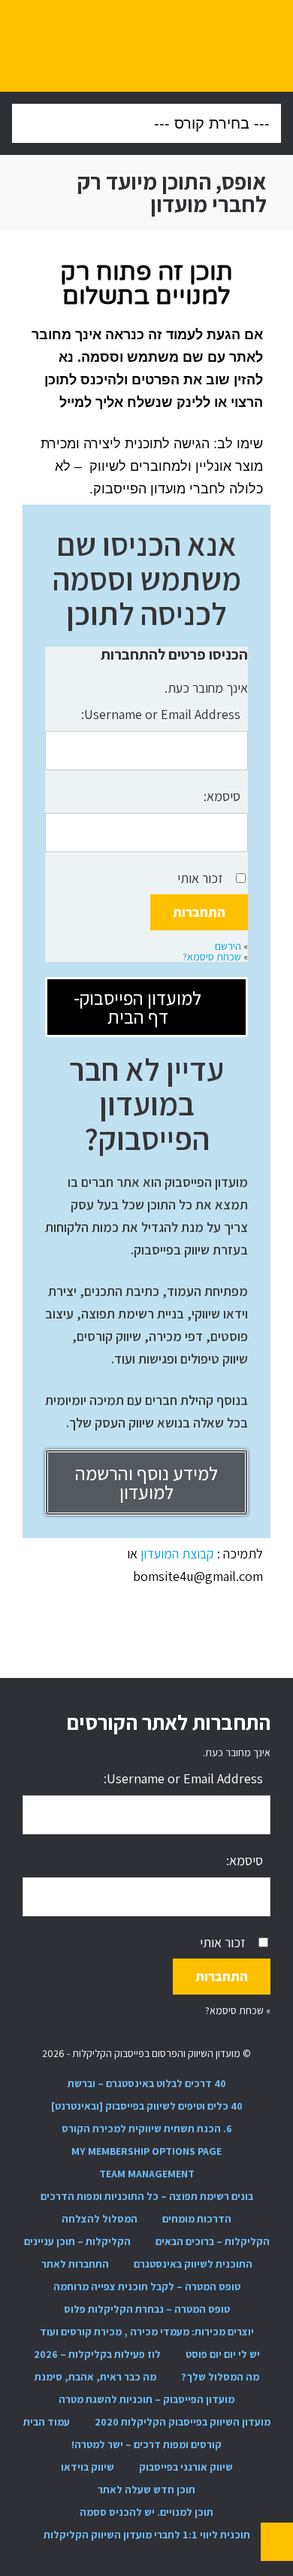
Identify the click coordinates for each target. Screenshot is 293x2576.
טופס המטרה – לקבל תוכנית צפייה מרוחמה (147, 2286)
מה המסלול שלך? (220, 2377)
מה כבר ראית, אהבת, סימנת (95, 2377)
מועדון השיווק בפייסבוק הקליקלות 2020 (183, 2422)
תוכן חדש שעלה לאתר (146, 2490)
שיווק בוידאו (88, 2467)
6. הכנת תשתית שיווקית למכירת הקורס (147, 2128)
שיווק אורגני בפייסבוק (186, 2467)
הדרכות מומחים (197, 2219)
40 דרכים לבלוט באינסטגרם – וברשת (147, 2083)
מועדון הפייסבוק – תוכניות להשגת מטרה (146, 2399)
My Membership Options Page (146, 2151)
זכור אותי (200, 878)
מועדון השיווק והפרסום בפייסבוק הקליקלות (147, 46)
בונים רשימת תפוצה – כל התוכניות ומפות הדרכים (147, 2196)
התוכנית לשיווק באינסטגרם (193, 2264)
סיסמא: (222, 796)
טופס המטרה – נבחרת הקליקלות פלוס (147, 2309)
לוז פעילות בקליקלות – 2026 (97, 2354)
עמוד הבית (47, 2422)
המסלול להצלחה (100, 2219)
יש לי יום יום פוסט (223, 2354)
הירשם (228, 946)
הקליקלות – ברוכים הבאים (213, 2241)
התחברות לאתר (75, 2264)
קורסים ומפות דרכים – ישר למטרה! (146, 2444)
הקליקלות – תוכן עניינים (77, 2241)
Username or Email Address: (161, 714)
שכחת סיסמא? (212, 957)
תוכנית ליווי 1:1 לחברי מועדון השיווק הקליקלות (147, 2535)
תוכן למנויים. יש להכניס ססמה (146, 2512)
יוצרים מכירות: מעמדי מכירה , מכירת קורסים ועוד (147, 2332)
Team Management (147, 2174)
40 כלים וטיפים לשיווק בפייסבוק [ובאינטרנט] (147, 2106)
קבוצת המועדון (179, 1553)
